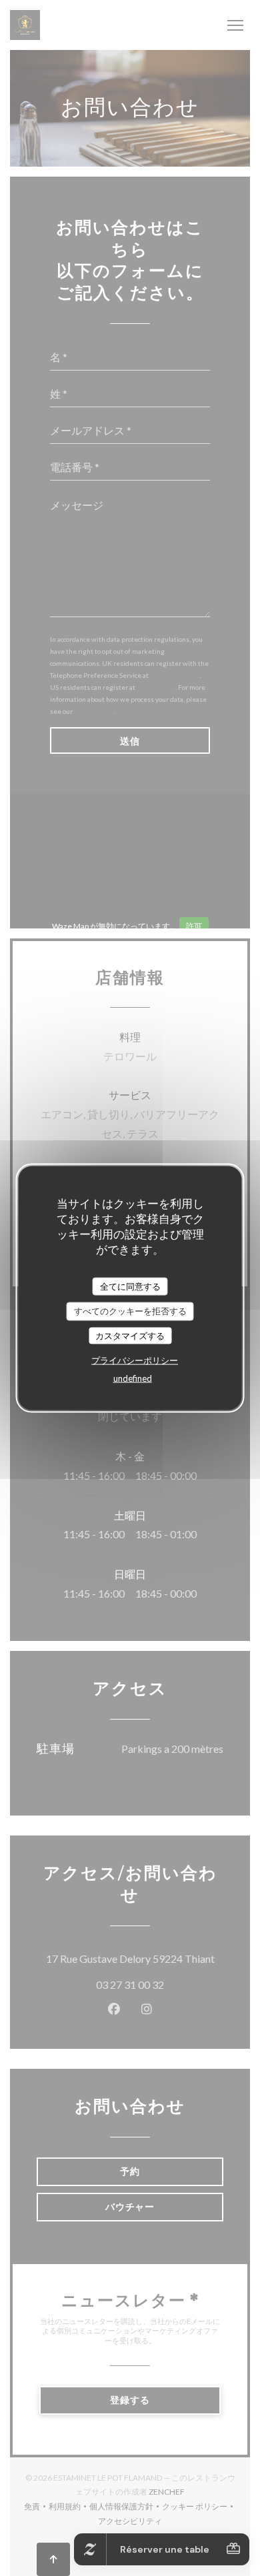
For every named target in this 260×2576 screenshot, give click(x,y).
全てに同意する (130, 1286)
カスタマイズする (130, 1335)
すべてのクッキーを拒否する (130, 1311)
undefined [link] (133, 1378)
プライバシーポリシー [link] (135, 1360)
